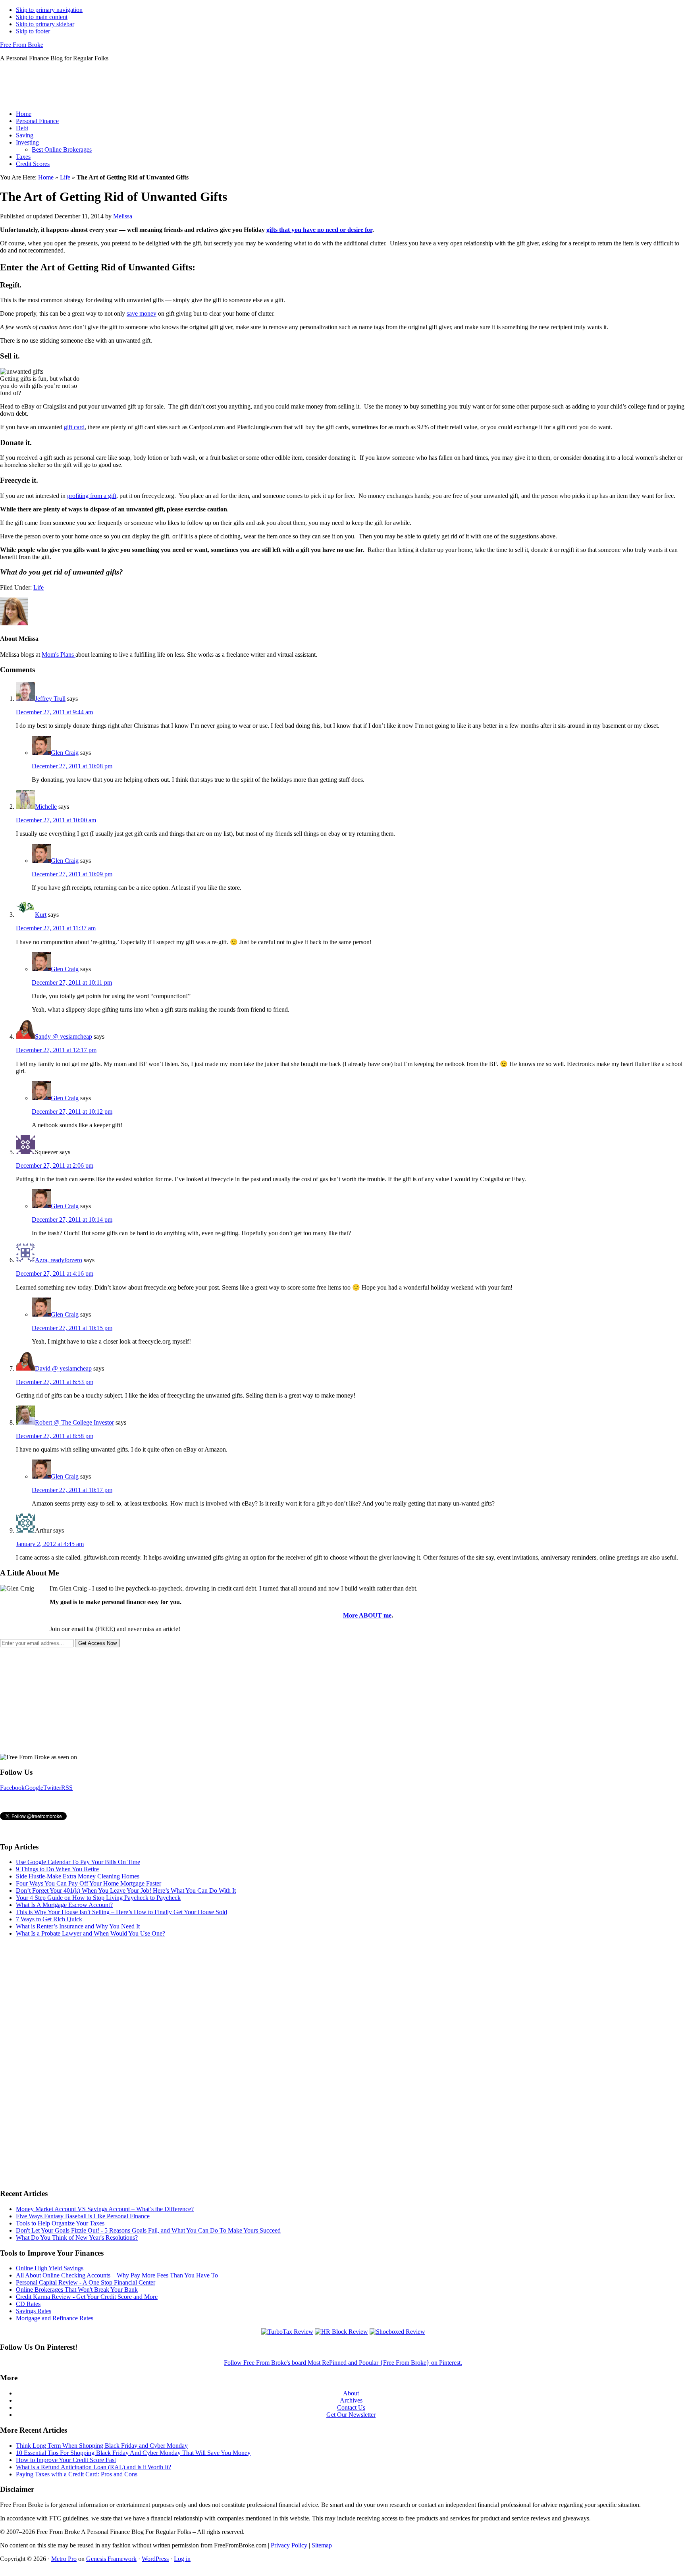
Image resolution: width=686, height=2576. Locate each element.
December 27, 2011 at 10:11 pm (72, 982)
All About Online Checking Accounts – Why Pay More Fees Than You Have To (117, 2275)
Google (34, 1788)
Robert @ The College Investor (74, 1422)
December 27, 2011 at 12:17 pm (56, 1050)
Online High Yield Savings (50, 2268)
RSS (67, 1788)
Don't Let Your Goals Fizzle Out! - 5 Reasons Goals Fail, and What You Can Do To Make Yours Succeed (148, 2230)
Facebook (12, 1788)
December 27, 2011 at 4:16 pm (55, 1274)
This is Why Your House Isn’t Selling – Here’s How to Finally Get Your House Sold (121, 1912)
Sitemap (322, 2545)
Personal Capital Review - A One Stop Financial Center (86, 2282)
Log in (182, 2559)
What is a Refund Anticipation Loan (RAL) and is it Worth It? (93, 2467)
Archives (351, 2400)
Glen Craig (65, 753)
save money (142, 313)
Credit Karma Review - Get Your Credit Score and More (87, 2297)
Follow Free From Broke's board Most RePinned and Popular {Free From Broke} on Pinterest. (343, 2363)
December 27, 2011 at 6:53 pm (55, 1382)
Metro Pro (64, 2559)
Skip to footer (33, 31)
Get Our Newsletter (351, 2415)
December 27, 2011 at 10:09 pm (72, 874)
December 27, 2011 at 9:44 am (54, 712)
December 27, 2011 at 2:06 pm (55, 1166)
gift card (74, 427)
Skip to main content (42, 17)
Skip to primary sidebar (45, 24)
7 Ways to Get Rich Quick (49, 1919)
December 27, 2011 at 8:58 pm (55, 1436)
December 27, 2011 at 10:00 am (56, 820)
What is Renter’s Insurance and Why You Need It (78, 1926)
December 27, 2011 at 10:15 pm (72, 1328)
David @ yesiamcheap (63, 1368)
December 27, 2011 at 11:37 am (56, 928)
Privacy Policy (289, 2545)
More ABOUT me (367, 1615)
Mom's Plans (59, 655)
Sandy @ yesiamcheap (64, 1036)
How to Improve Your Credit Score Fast (66, 2460)
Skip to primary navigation (49, 10)
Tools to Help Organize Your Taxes (60, 2223)
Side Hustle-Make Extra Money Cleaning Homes (78, 1876)
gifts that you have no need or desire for (319, 230)
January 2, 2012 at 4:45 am (50, 1544)
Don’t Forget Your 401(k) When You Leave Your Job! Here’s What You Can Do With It (126, 1891)
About (351, 2393)
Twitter (52, 1788)
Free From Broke (22, 45)
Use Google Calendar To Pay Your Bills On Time (78, 1862)
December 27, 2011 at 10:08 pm (72, 766)
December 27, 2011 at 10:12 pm (72, 1112)
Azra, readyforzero (59, 1260)
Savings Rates (34, 2311)
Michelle (46, 807)
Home (46, 177)
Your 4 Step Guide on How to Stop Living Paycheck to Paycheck (98, 1898)
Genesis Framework (111, 2559)
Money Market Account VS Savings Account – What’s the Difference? (105, 2209)
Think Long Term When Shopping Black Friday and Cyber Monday (102, 2446)
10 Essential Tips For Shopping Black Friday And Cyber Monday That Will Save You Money (133, 2453)
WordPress (155, 2559)
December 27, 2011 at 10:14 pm (72, 1220)
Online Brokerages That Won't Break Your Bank (77, 2290)
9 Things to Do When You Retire (57, 1869)
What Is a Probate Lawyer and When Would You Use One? (91, 1933)
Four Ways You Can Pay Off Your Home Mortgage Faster (89, 1883)
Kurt (41, 915)
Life (65, 177)
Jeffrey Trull (50, 699)
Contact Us (351, 2407)
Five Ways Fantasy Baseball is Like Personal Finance (83, 2216)
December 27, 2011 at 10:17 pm (72, 1490)
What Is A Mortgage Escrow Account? (64, 1905)
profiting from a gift (92, 496)
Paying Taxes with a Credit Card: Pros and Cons (77, 2474)
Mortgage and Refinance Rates (55, 2318)
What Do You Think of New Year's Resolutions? (77, 2238)
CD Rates (28, 2304)
